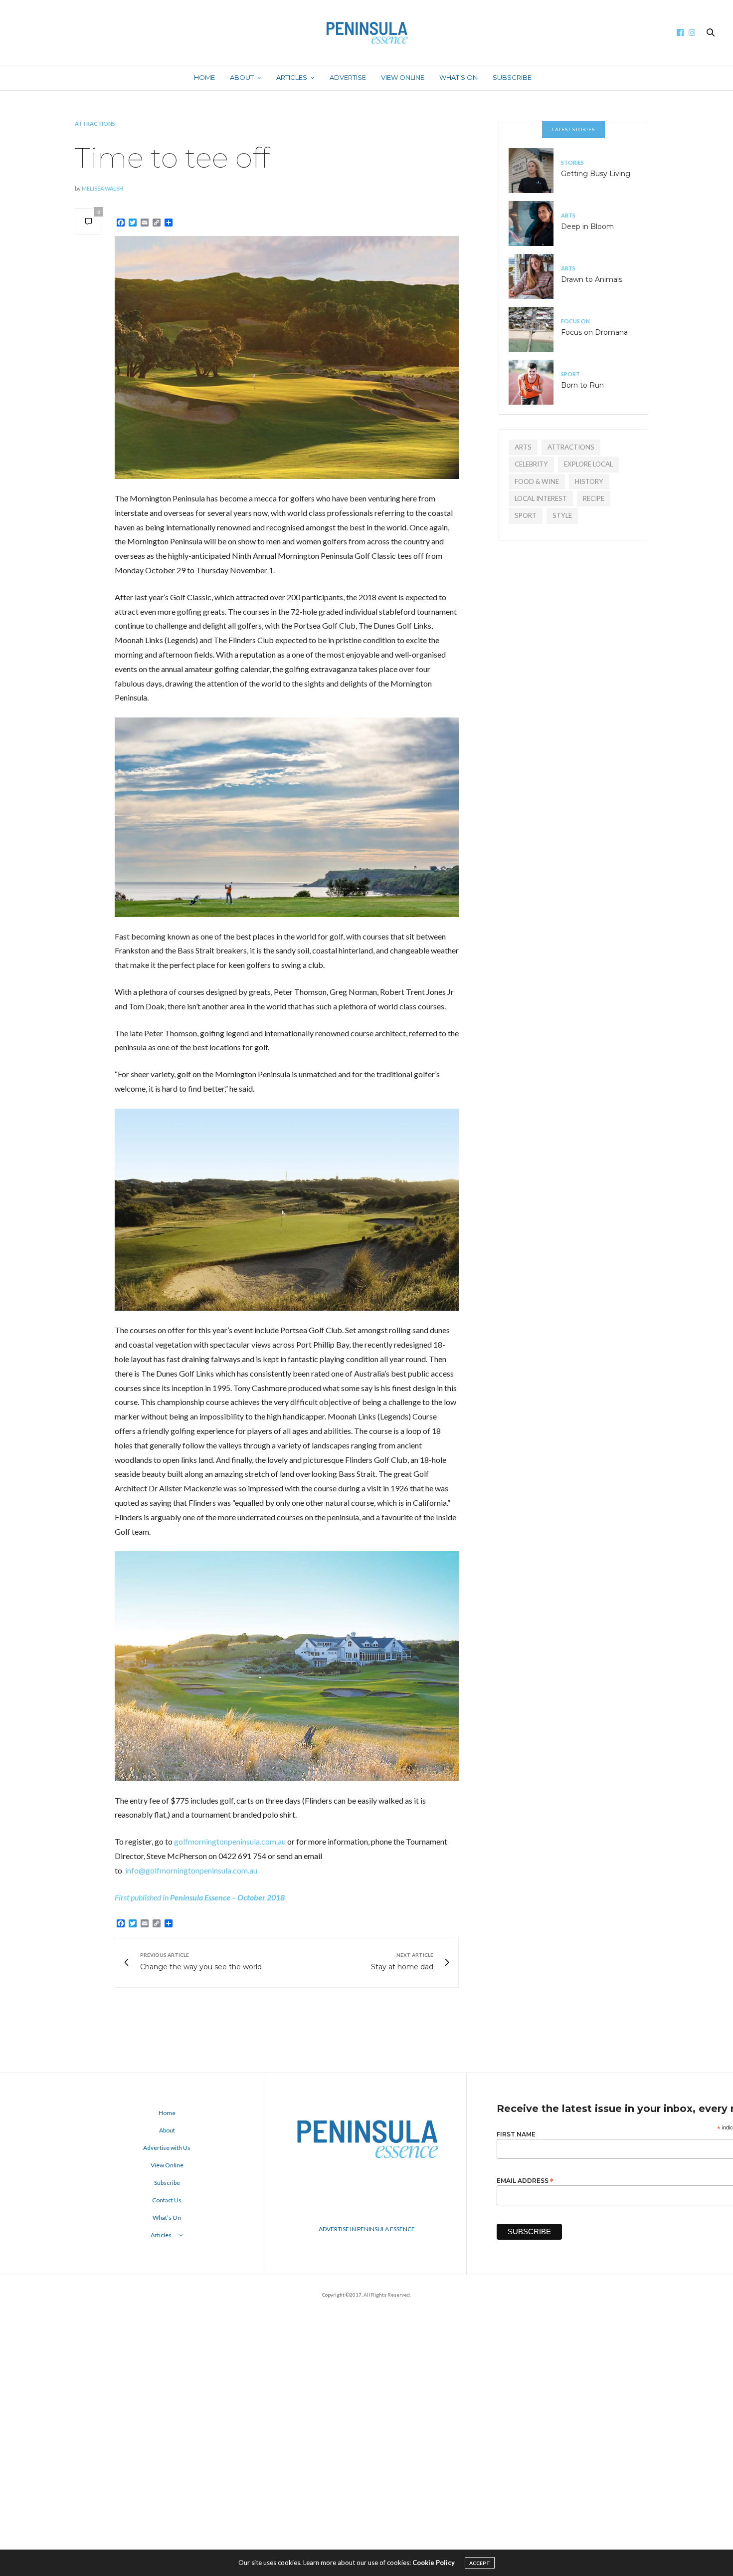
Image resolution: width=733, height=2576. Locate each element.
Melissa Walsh (102, 188)
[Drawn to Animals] (535, 276)
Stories (572, 162)
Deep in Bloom (587, 227)
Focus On (575, 321)
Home (204, 77)
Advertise (348, 77)
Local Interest (541, 498)
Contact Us (167, 2200)
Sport (570, 374)
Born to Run (582, 385)
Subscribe (512, 77)
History (589, 481)
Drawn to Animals (592, 279)
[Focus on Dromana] (535, 329)
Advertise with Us (167, 2148)
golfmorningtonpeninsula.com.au (230, 1841)
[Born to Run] (535, 382)
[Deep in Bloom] (535, 224)
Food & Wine (537, 481)
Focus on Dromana (594, 332)
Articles (292, 77)
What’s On (458, 77)
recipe (594, 498)
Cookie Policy (434, 2563)
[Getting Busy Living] (535, 171)
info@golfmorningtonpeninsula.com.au (191, 1870)
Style (562, 515)
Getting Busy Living (596, 174)
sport (526, 515)
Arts (568, 215)
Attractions (95, 123)
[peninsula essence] (366, 32)
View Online (403, 77)
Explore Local (588, 464)
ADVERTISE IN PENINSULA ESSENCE (367, 2229)
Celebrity (531, 464)
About (242, 77)
